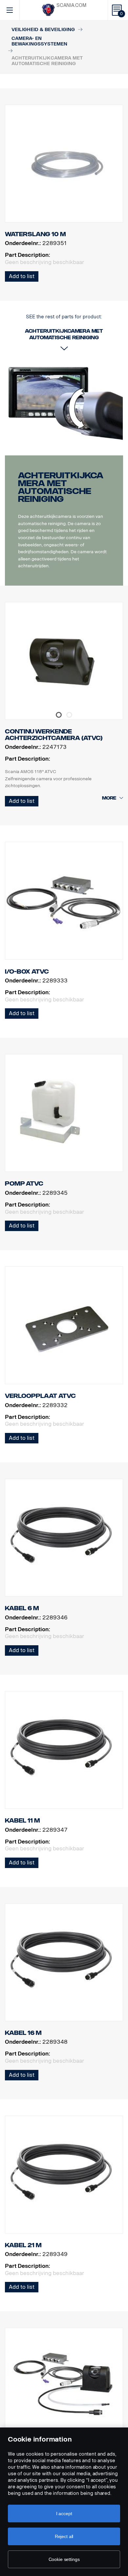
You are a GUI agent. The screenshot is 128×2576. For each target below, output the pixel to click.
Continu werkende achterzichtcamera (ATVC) (54, 735)
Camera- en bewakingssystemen (39, 41)
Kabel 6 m (22, 1608)
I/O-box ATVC (27, 972)
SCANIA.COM (71, 5)
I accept (64, 2514)
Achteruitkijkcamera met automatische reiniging (61, 487)
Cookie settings (64, 2559)
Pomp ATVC (24, 1184)
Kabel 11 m (22, 1821)
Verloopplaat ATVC (40, 1396)
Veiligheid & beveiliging (43, 30)
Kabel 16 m (23, 2033)
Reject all (64, 2536)
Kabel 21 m (23, 2245)
